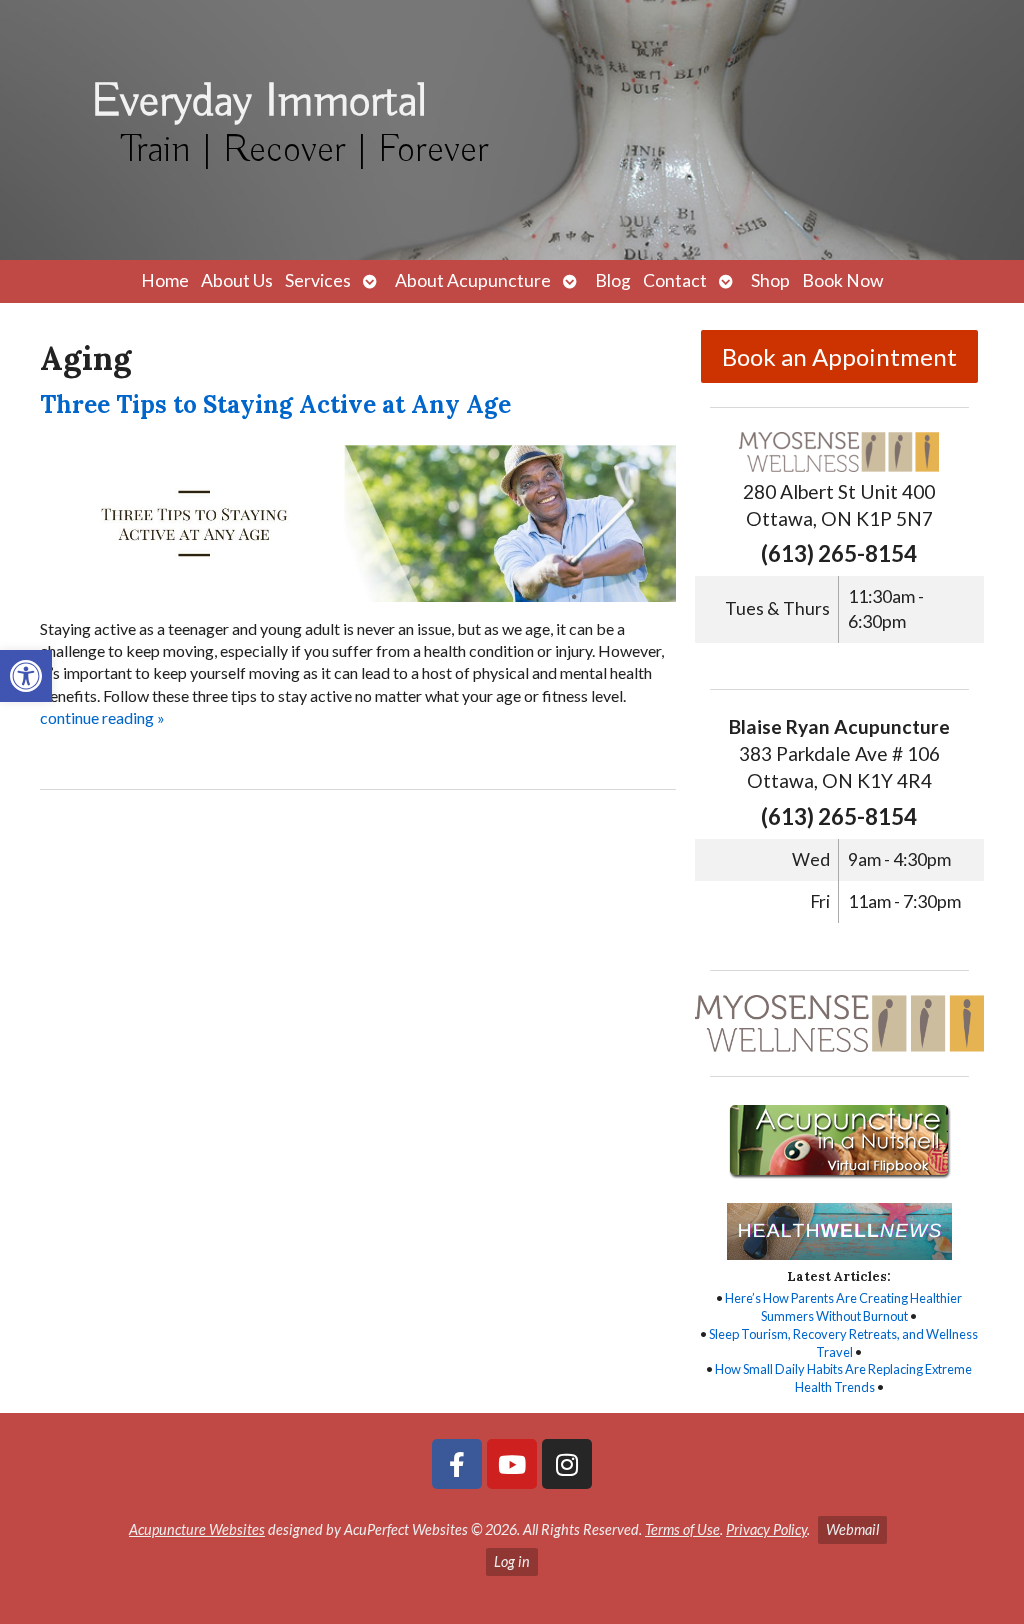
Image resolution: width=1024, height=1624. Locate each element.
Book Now (842, 280)
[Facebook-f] (457, 1464)
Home (165, 280)
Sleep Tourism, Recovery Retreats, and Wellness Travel (843, 1343)
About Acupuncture (473, 280)
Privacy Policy (766, 1529)
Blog (613, 280)
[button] (26, 676)
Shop (770, 280)
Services (318, 280)
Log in (512, 1561)
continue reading (102, 717)
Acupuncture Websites (197, 1529)
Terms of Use (682, 1529)
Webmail (852, 1529)
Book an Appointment (839, 356)
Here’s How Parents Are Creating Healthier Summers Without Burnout (843, 1307)
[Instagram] (567, 1464)
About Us (237, 280)
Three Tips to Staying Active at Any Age (275, 404)
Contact (675, 280)
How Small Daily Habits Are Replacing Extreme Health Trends (843, 1378)
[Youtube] (512, 1464)
